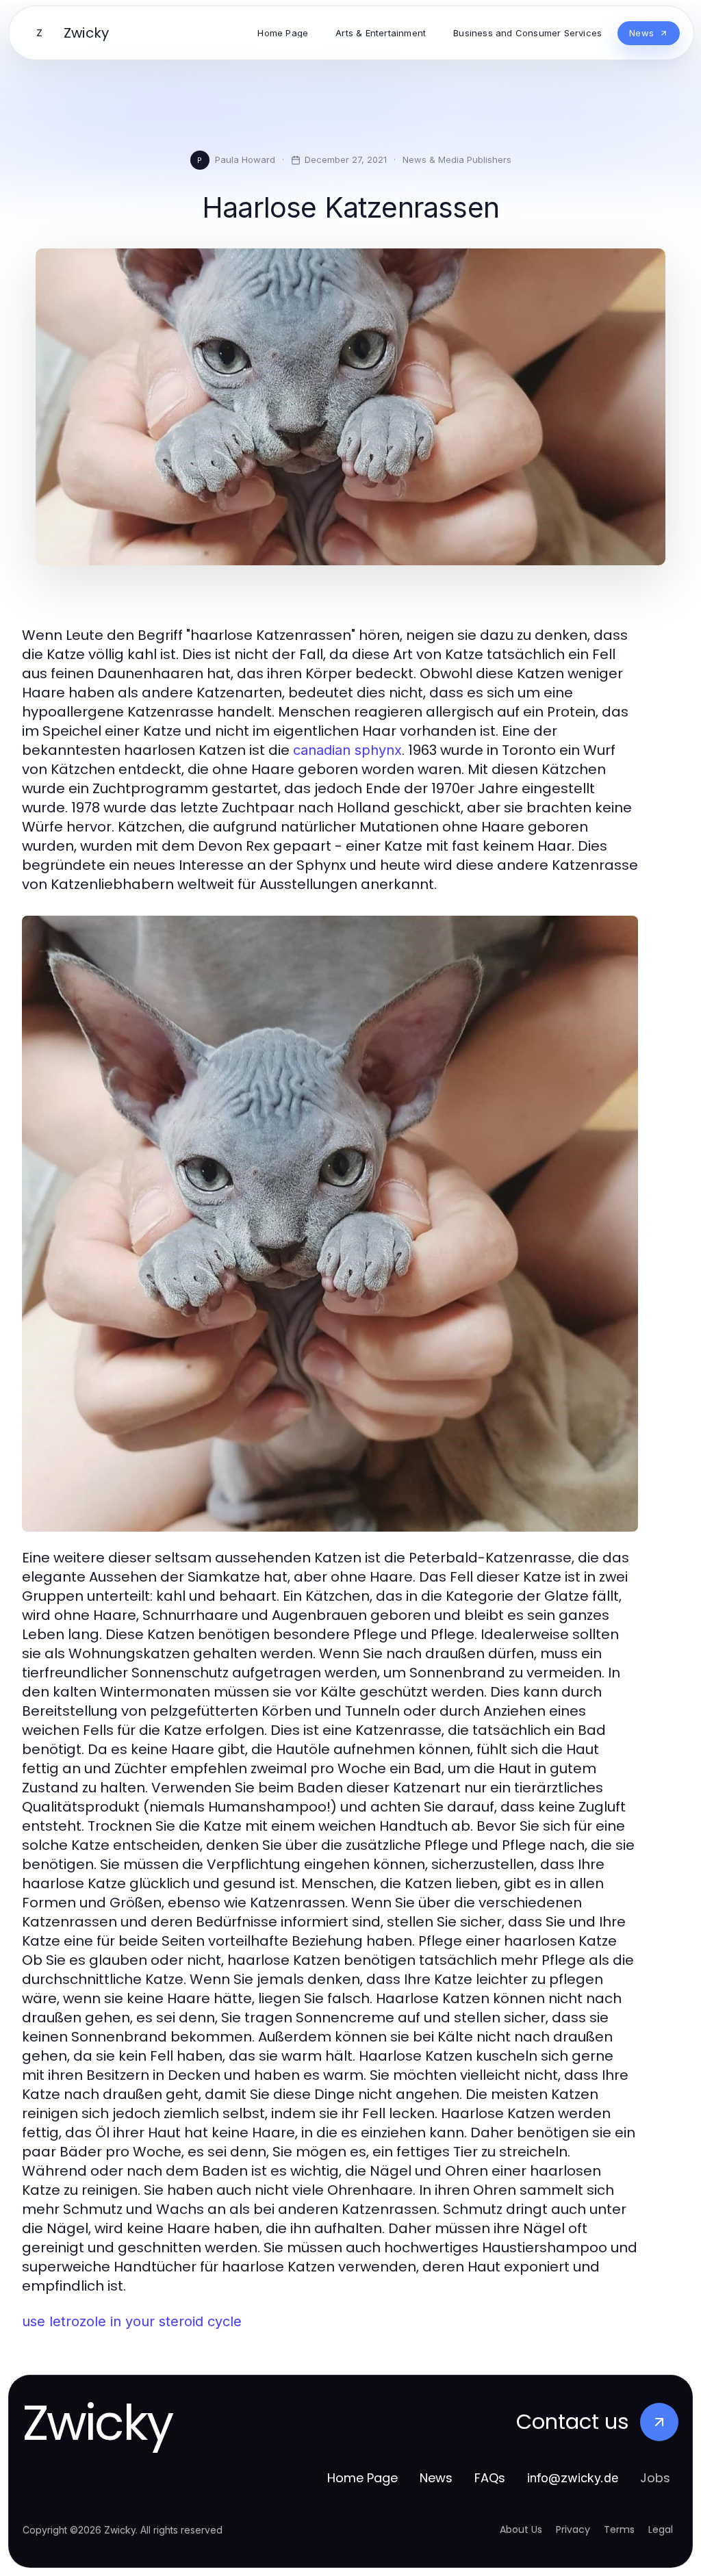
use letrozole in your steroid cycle (132, 2321)
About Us (521, 2529)
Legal (661, 2529)
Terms (619, 2529)
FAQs (490, 2478)
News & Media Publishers (457, 159)
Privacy (573, 2529)
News (436, 2478)
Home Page (362, 2478)
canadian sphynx (347, 750)
